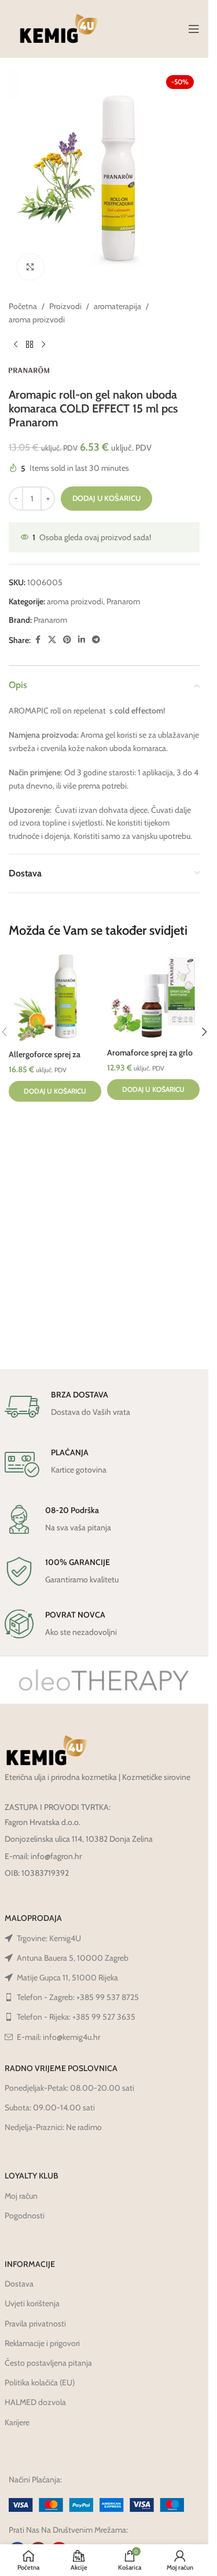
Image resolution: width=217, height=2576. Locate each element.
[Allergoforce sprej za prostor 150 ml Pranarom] (55, 998)
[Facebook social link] (38, 640)
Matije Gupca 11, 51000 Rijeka (67, 1977)
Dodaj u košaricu (106, 498)
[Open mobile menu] (194, 29)
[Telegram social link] (96, 640)
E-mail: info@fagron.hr (43, 1856)
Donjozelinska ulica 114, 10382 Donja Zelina (79, 1839)
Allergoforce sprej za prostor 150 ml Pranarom (53, 1060)
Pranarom (123, 601)
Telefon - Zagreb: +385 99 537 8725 (78, 1997)
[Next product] (43, 344)
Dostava (19, 2284)
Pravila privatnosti (35, 2324)
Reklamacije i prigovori (42, 2343)
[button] (55, 1091)
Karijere (17, 2422)
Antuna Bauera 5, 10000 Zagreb (73, 1958)
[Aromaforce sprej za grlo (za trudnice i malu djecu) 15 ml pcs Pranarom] (153, 997)
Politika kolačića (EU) (40, 2382)
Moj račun (21, 2196)
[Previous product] (16, 344)
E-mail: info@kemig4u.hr (58, 2037)
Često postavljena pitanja (48, 2363)
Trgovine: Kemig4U (49, 1938)
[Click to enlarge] (30, 267)
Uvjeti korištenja (32, 2303)
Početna (23, 306)
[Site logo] (59, 28)
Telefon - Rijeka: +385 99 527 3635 (76, 2017)
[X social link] (52, 640)
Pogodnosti (25, 2216)
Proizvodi (65, 306)
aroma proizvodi (37, 319)
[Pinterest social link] (67, 640)
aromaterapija (117, 306)
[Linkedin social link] (82, 640)
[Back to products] (30, 344)
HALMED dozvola (35, 2402)
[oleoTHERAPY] (104, 1680)
